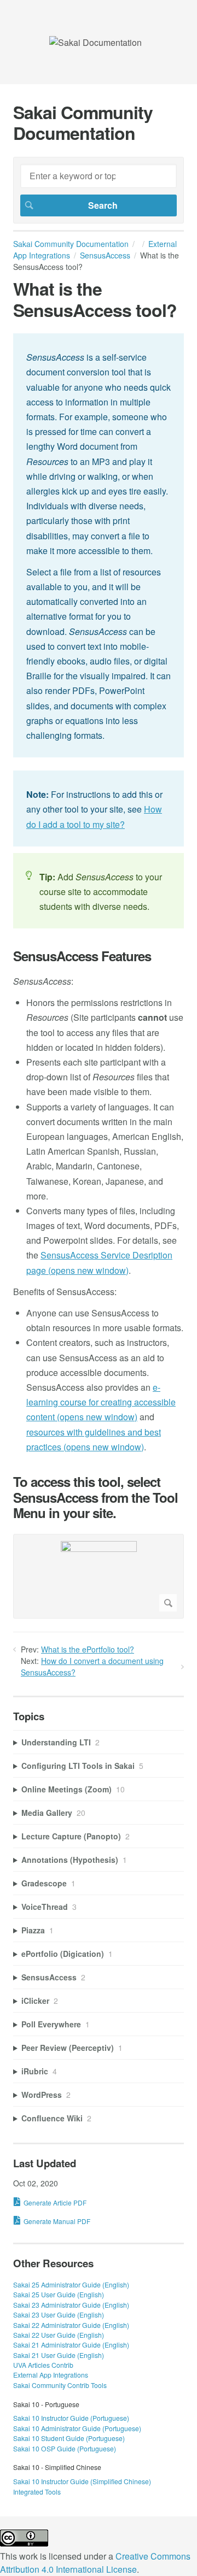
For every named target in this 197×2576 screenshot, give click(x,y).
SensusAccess (105, 255)
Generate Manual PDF (57, 2221)
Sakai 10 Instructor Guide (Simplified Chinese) (82, 2481)
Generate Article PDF (55, 2202)
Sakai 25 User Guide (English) (59, 2294)
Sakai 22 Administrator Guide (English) (71, 2325)
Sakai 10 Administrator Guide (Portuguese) (77, 2428)
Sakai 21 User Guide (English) (59, 2355)
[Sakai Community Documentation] (95, 42)
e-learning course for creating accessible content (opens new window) (101, 1402)
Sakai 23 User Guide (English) (59, 2315)
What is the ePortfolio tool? (88, 1649)
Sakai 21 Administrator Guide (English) (71, 2345)
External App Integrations (51, 2375)
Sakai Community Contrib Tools (60, 2385)
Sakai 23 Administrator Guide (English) (71, 2305)
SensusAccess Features (82, 956)
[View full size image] (99, 1576)
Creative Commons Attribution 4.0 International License (95, 2563)
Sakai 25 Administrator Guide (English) (71, 2284)
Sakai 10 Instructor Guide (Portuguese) (71, 2418)
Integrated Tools (37, 2492)
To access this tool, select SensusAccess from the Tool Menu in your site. (95, 1497)
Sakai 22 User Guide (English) (59, 2335)
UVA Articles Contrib (43, 2365)
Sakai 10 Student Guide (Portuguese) (69, 2438)
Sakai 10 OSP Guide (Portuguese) (65, 2448)
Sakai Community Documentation (71, 244)
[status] (99, 545)
